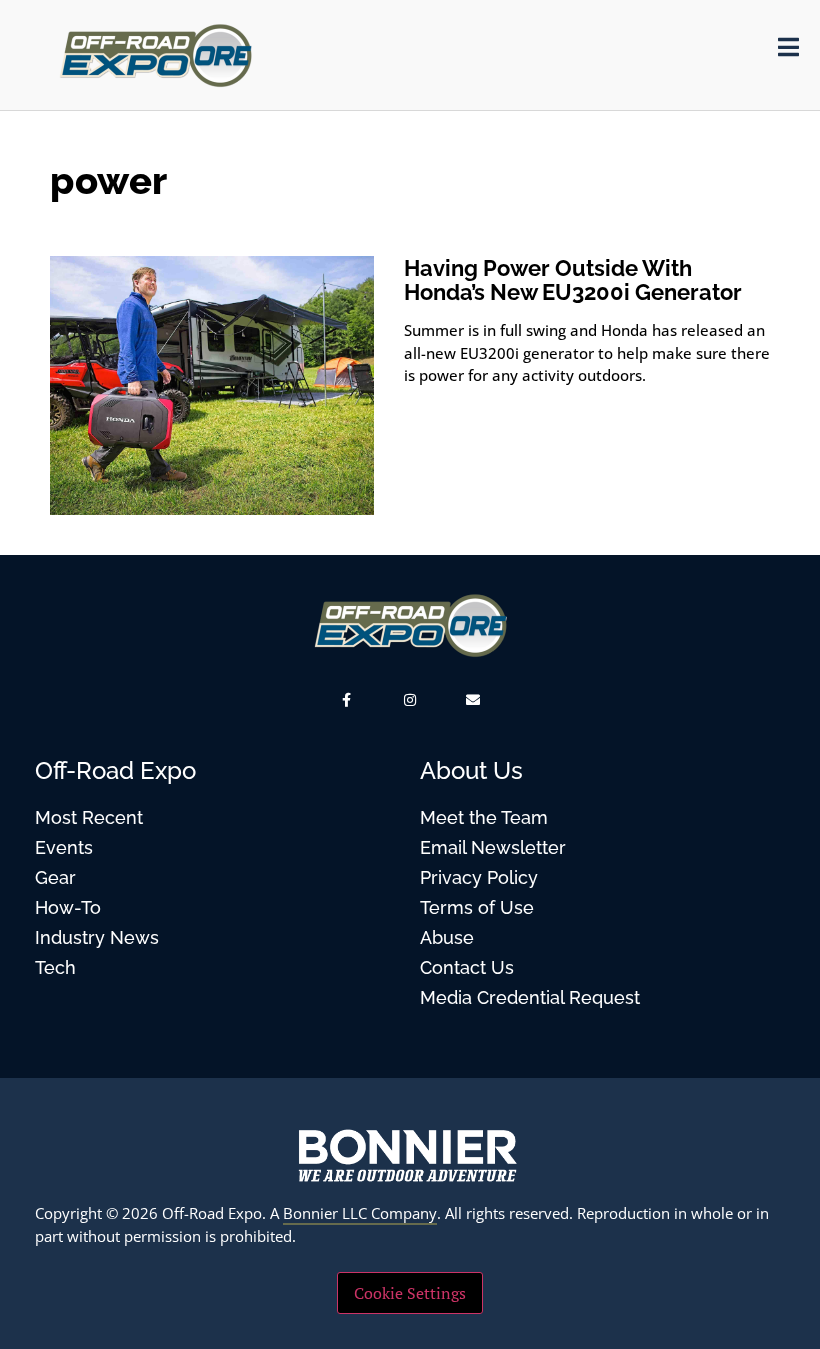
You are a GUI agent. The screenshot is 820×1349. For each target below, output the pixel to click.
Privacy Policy (479, 877)
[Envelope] (473, 699)
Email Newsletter (493, 847)
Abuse (447, 937)
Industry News (97, 937)
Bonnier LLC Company (360, 1213)
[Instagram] (409, 699)
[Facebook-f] (346, 699)
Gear (55, 877)
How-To (68, 907)
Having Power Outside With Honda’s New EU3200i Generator (573, 280)
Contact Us (467, 967)
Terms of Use (477, 907)
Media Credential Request (530, 997)
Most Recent (89, 817)
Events (64, 847)
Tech (55, 967)
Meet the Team (484, 817)
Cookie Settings (410, 1293)
